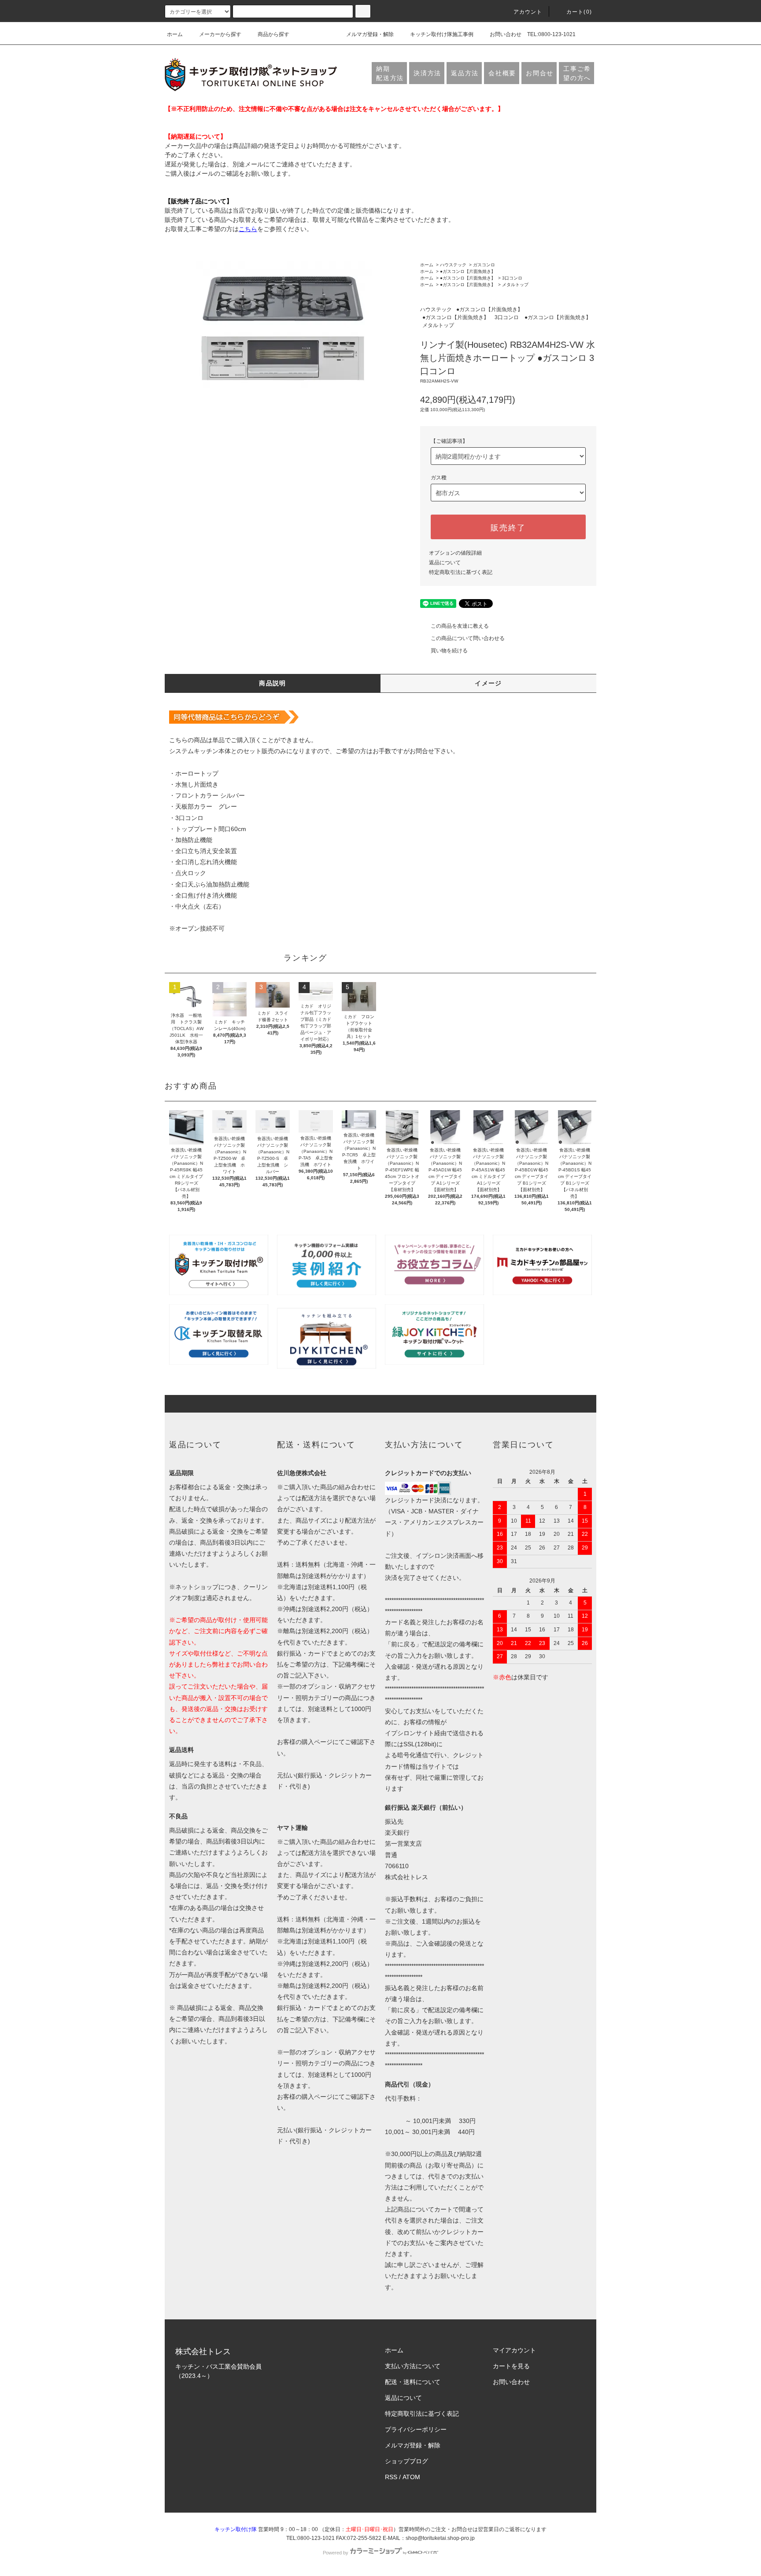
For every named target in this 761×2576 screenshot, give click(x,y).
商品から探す (273, 34)
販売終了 (508, 527)
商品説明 (273, 683)
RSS (391, 2477)
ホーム (175, 34)
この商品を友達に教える (460, 626)
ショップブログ (406, 2461)
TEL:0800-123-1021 (551, 34)
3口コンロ (512, 278)
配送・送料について (413, 2382)
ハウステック (453, 265)
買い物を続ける (449, 651)
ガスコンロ (484, 265)
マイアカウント (514, 2350)
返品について (445, 563)
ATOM (411, 2477)
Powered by (336, 2553)
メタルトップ (515, 285)
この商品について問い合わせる (468, 638)
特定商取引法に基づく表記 (461, 572)
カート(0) (579, 12)
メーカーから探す (220, 34)
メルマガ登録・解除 (370, 34)
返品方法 (465, 73)
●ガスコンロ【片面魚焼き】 (468, 271)
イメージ (488, 683)
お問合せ (540, 73)
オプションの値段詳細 (455, 553)
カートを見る (511, 2366)
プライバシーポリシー (416, 2429)
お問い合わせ (506, 34)
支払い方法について (413, 2366)
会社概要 (502, 73)
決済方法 (427, 73)
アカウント (528, 12)
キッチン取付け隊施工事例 (442, 34)
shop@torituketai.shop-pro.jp (440, 2538)
